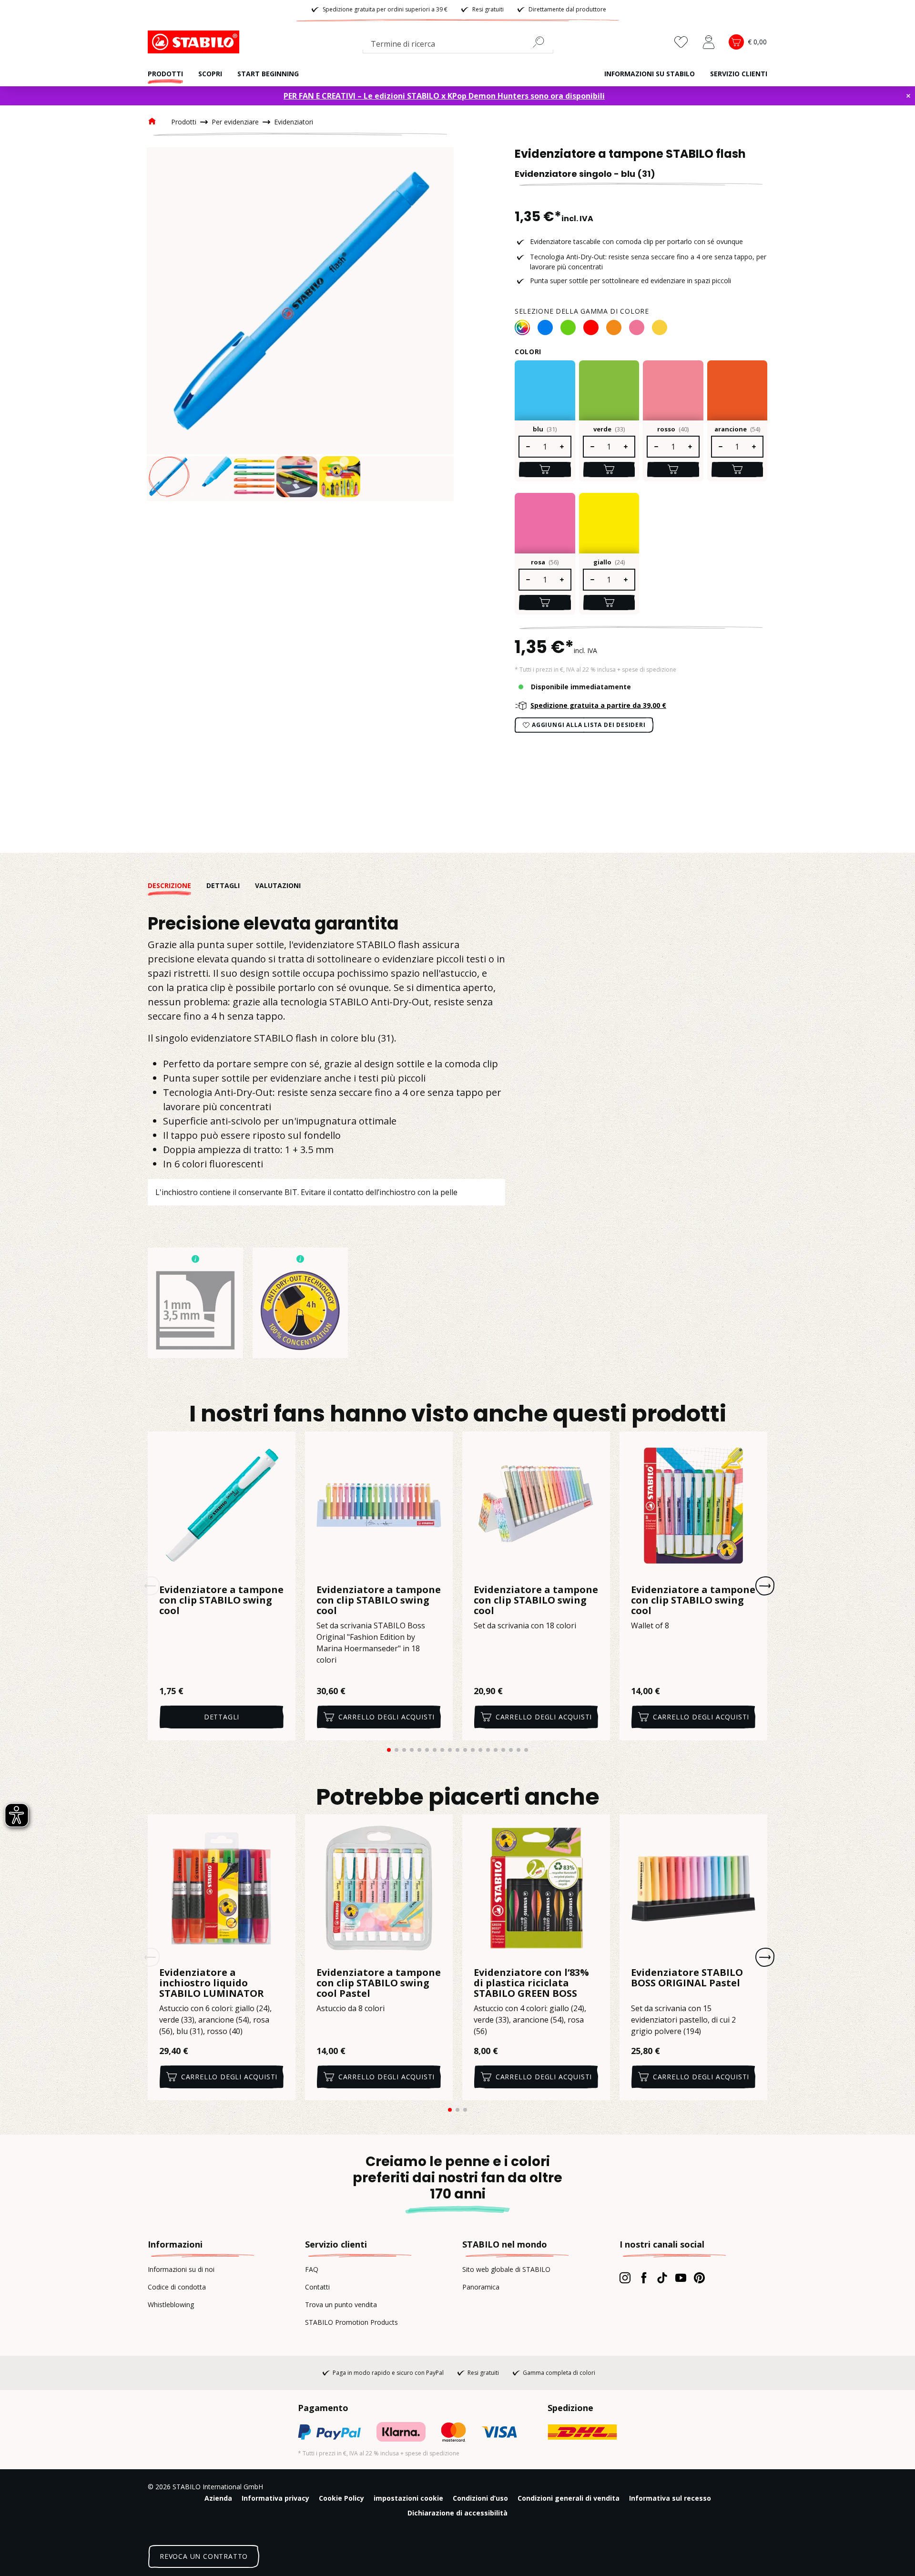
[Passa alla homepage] (195, 42)
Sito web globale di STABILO (506, 2269)
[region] (300, 324)
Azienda (218, 2498)
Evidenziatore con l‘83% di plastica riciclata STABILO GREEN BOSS (531, 1983)
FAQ (312, 2269)
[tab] (177, 885)
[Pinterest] (699, 2278)
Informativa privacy (275, 2498)
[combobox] (458, 46)
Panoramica (481, 2287)
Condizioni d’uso (480, 2498)
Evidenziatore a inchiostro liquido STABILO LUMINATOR (212, 1983)
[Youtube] (681, 2278)
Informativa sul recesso (670, 2498)
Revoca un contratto (204, 2556)
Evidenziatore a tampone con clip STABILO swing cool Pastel (379, 1983)
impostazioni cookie (408, 2498)
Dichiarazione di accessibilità (457, 2513)
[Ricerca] (542, 42)
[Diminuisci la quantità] (528, 447)
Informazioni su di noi (181, 2269)
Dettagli (222, 1717)
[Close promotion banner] (908, 96)
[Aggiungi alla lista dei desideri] (282, 1445)
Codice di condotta (177, 2287)
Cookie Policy (341, 2498)
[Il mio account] (709, 42)
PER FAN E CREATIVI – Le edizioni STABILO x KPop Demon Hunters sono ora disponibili (444, 96)
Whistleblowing (171, 2305)
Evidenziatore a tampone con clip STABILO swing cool (221, 1600)
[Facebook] (644, 2278)
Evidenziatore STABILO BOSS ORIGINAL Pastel (687, 1978)
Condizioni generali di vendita (569, 2498)
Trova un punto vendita (341, 2305)
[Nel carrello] (545, 470)
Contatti (317, 2287)
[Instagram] (625, 2278)
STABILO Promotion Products (351, 2322)
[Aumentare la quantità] (562, 447)
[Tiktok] (662, 2278)
